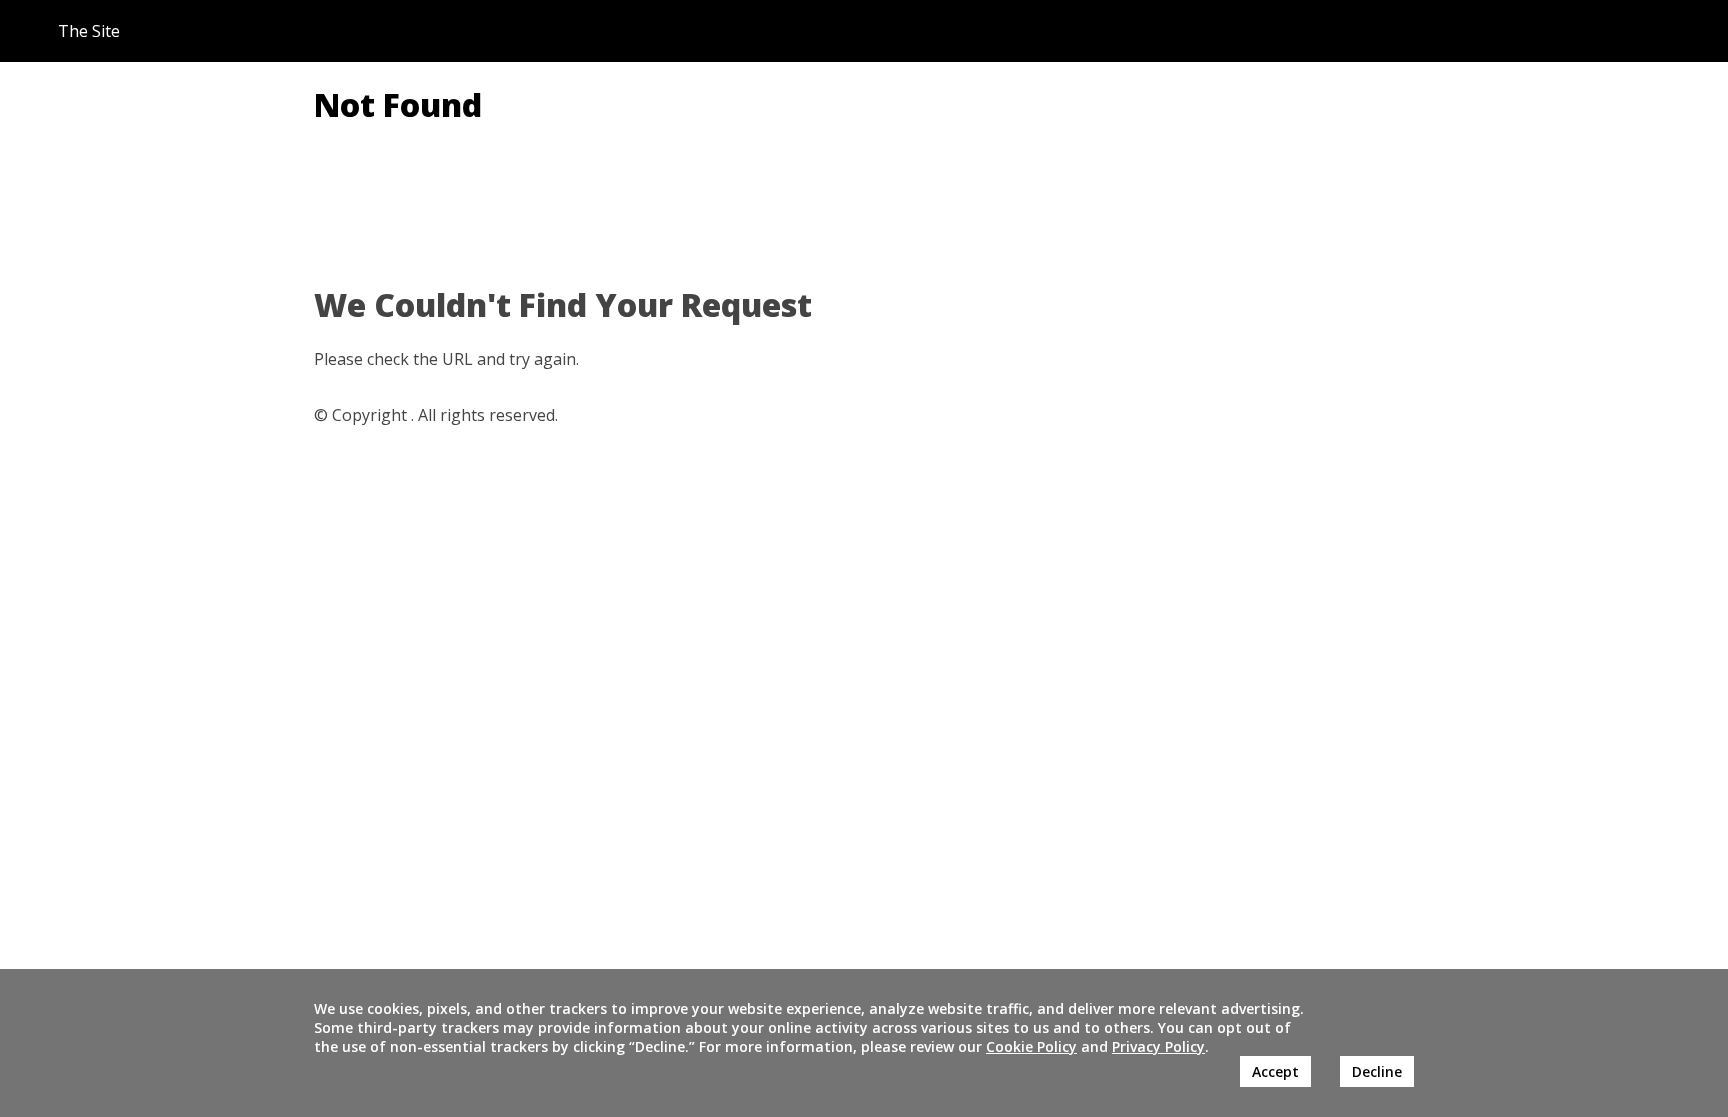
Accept (1275, 1071)
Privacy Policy (1158, 1046)
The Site (89, 31)
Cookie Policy (1031, 1046)
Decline (1377, 1071)
